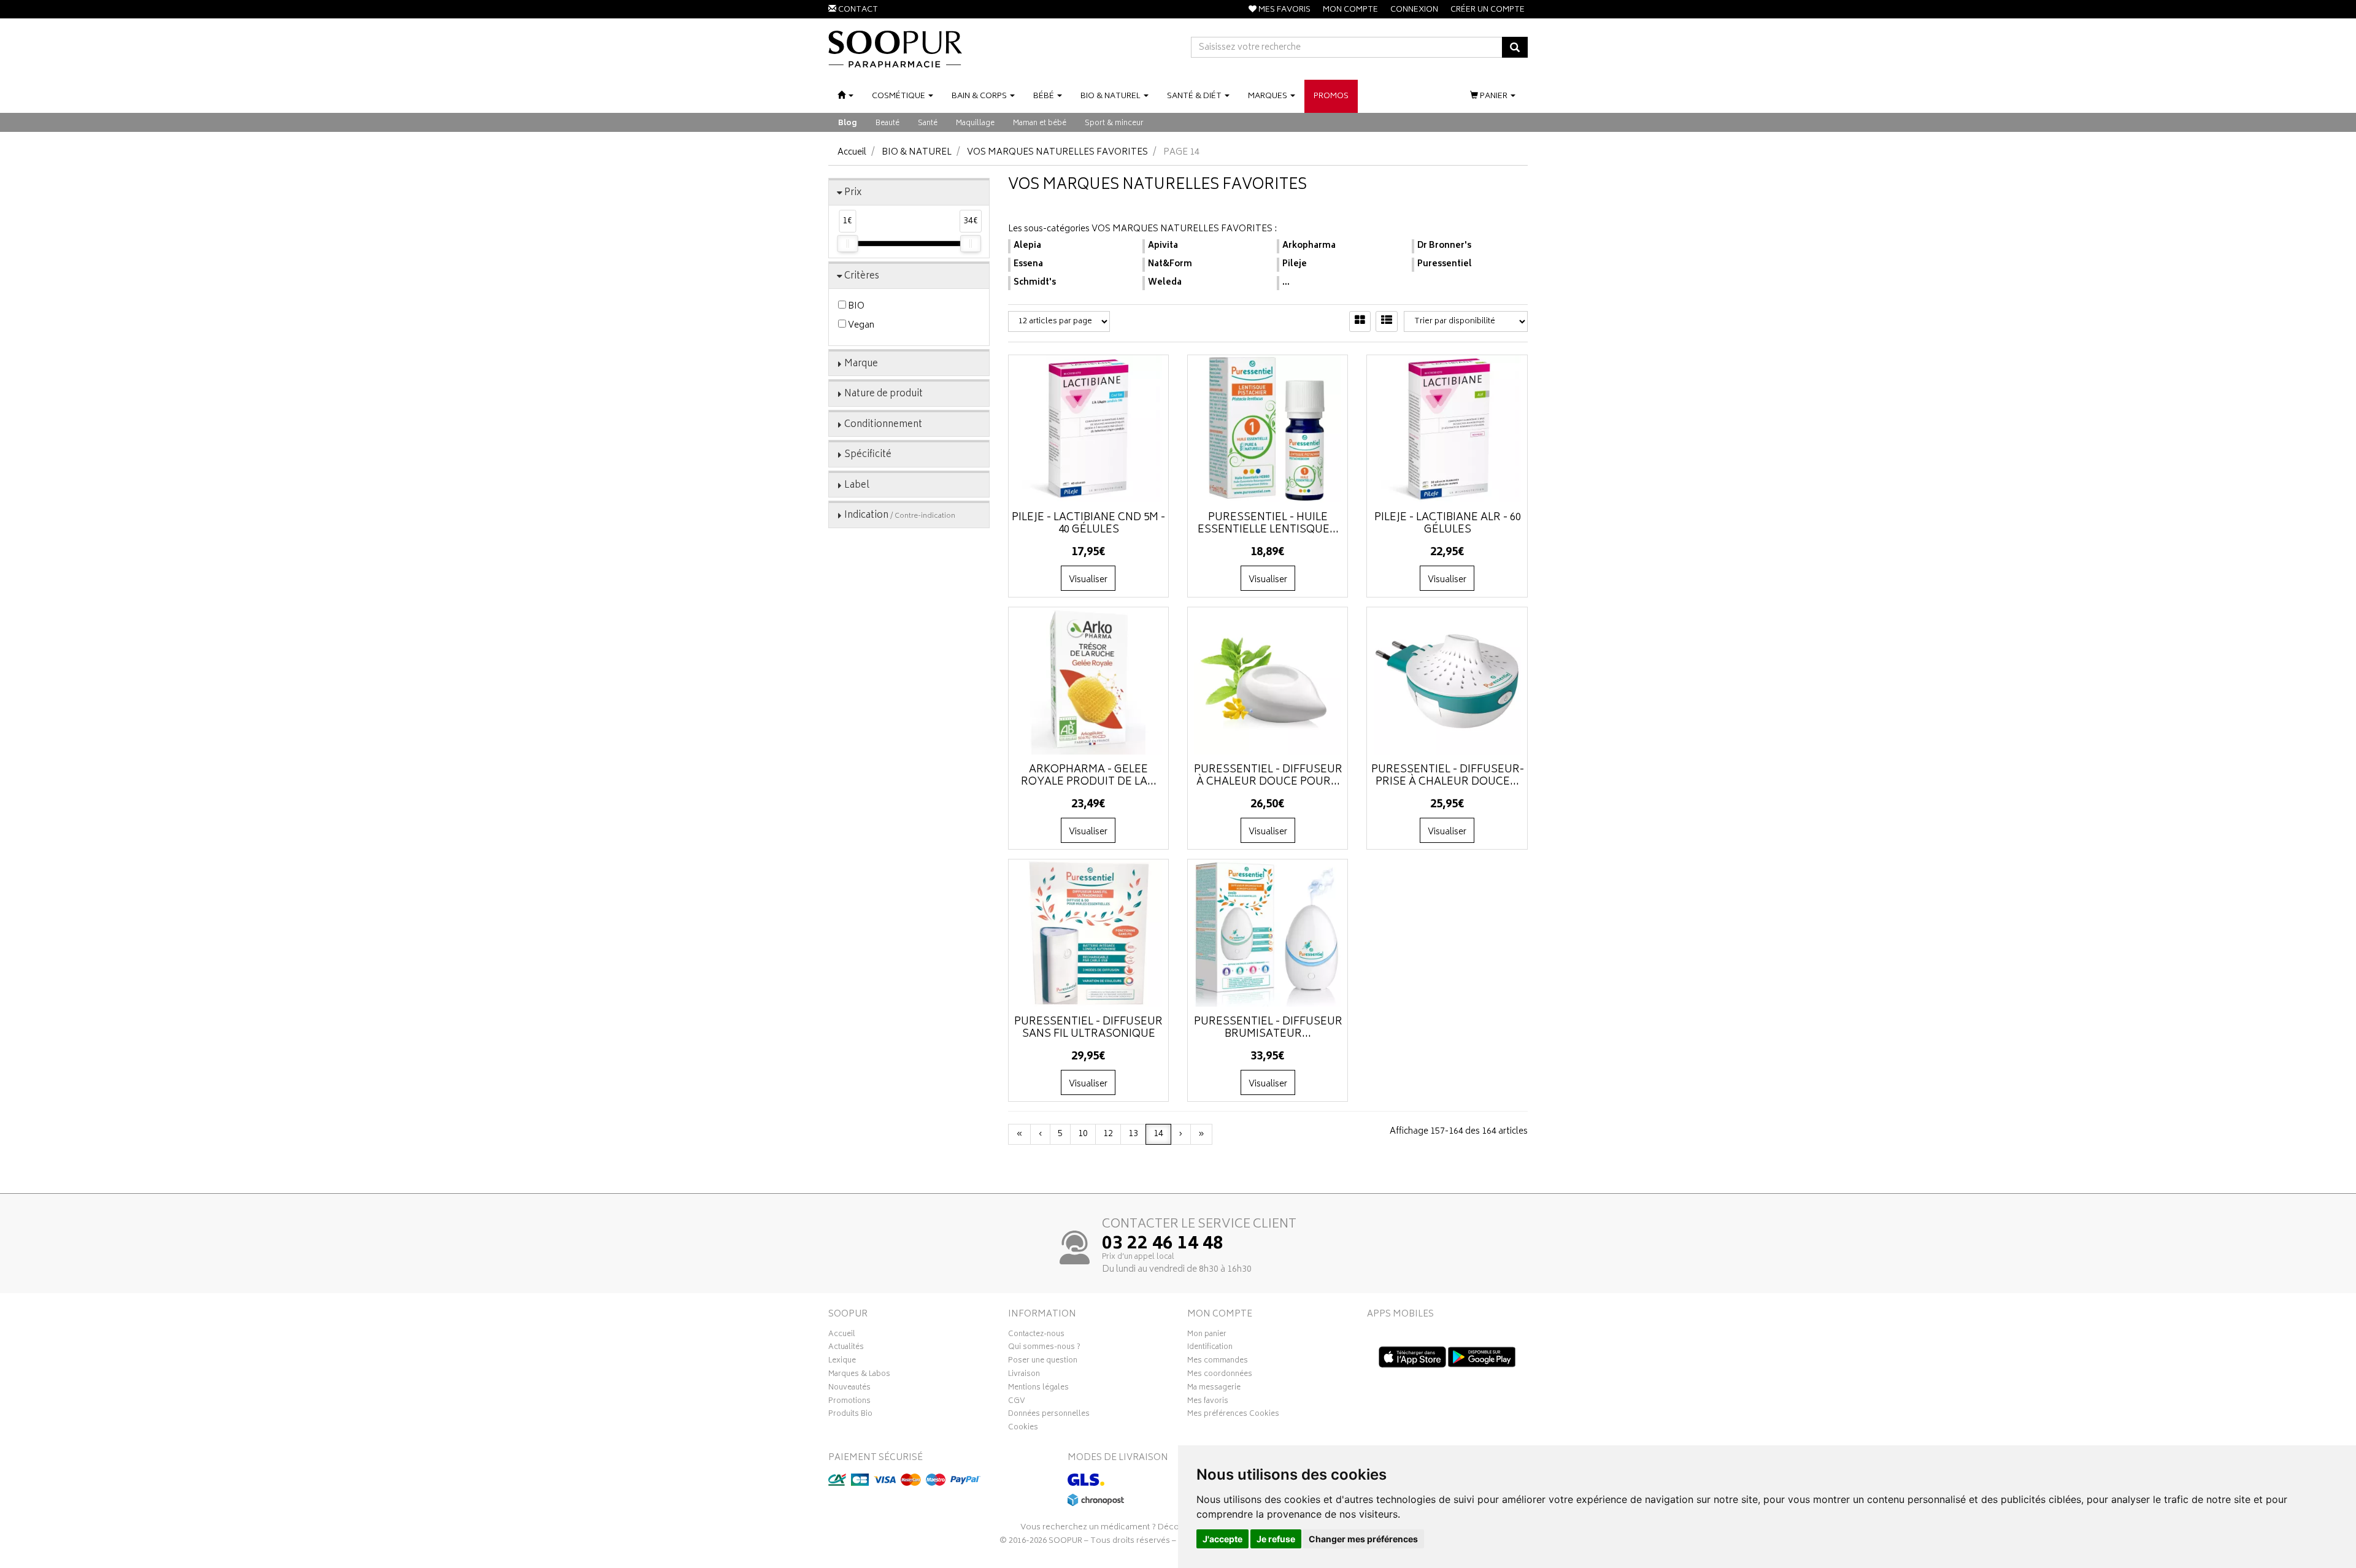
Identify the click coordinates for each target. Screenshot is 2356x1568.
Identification (1210, 1348)
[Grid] (1360, 321)
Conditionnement (883, 425)
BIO (855, 306)
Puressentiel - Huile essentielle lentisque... (1268, 524)
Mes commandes (1218, 1362)
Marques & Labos (859, 1375)
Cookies (1023, 1429)
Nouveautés (849, 1389)
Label (857, 486)
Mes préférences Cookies (1233, 1415)
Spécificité (868, 455)
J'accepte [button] (1222, 1539)
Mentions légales (1038, 1389)
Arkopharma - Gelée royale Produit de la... (1089, 776)
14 (1158, 1134)
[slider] (847, 244)
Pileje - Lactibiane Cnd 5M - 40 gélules (1088, 524)
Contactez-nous (1036, 1335)
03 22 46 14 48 (1163, 1245)
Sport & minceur (1114, 124)
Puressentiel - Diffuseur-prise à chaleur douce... (1448, 776)
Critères (862, 276)
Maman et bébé (1040, 124)
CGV (1017, 1402)
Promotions (849, 1402)
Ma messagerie (1214, 1389)
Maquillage (975, 124)
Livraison (1024, 1375)
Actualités (846, 1348)
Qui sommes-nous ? (1044, 1348)
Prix (853, 193)
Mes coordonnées (1220, 1375)
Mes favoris (1208, 1402)
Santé (928, 124)
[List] (1387, 321)
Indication (900, 516)
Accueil (852, 152)
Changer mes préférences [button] (1363, 1539)
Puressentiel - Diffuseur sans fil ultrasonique (1088, 1028)
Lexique (842, 1362)
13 (1133, 1134)
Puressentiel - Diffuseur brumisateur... (1268, 1028)
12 (1108, 1134)
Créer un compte (1488, 10)
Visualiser (1088, 580)
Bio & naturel (917, 152)
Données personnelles (1049, 1415)
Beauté (887, 124)
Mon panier (1207, 1335)
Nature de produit (883, 394)
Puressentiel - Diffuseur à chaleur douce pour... (1268, 776)
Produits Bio (850, 1415)
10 (1083, 1134)
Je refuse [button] (1276, 1539)
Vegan (860, 325)
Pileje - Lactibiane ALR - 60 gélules (1448, 524)
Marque (861, 364)
